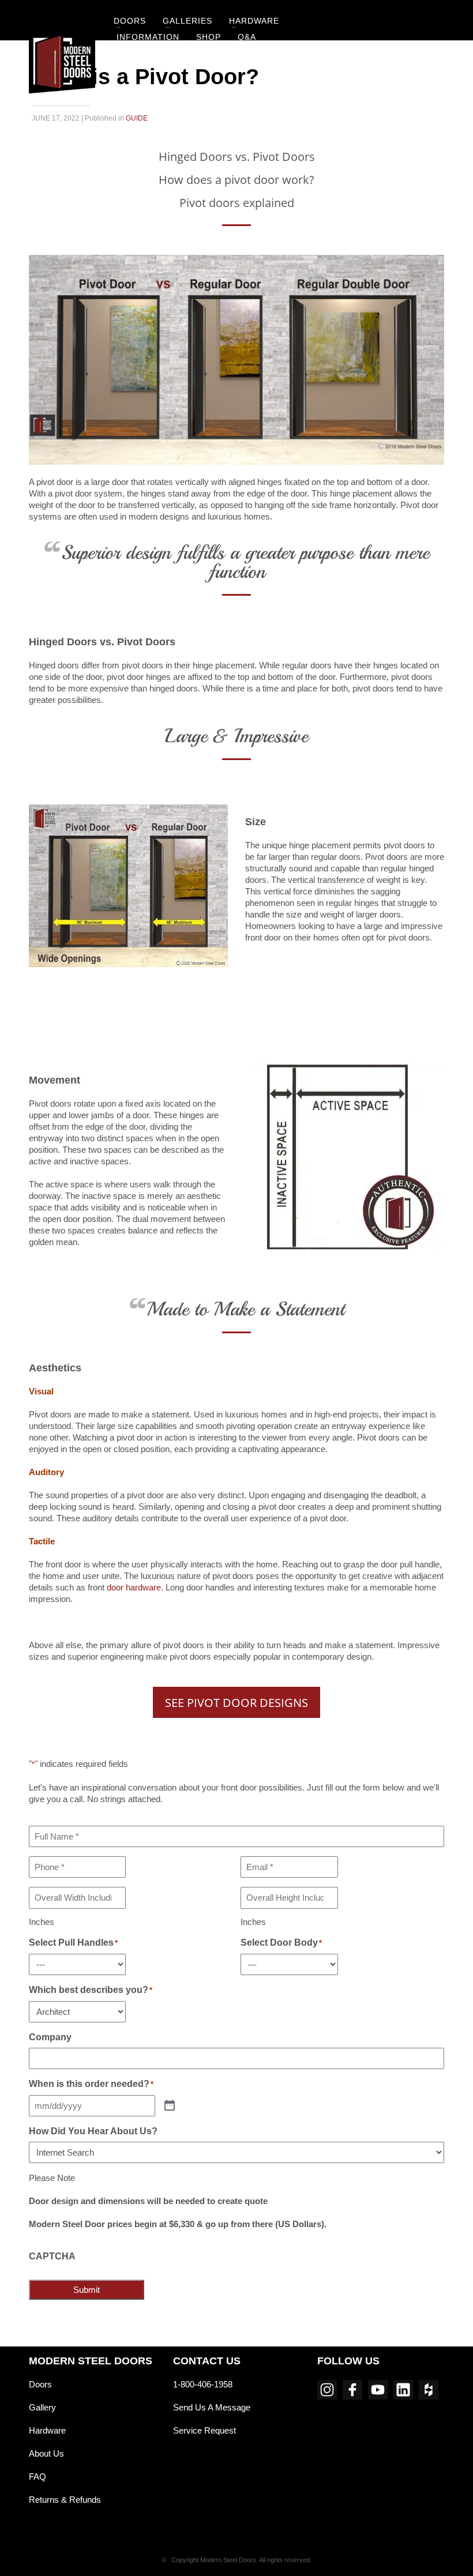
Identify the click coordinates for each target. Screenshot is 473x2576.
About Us (46, 2453)
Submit (87, 2290)
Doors (40, 2384)
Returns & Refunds (65, 2500)
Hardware (47, 2430)
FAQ (37, 2477)
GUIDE (137, 118)
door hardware (134, 1587)
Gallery (42, 2407)
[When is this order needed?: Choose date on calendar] (170, 2106)
